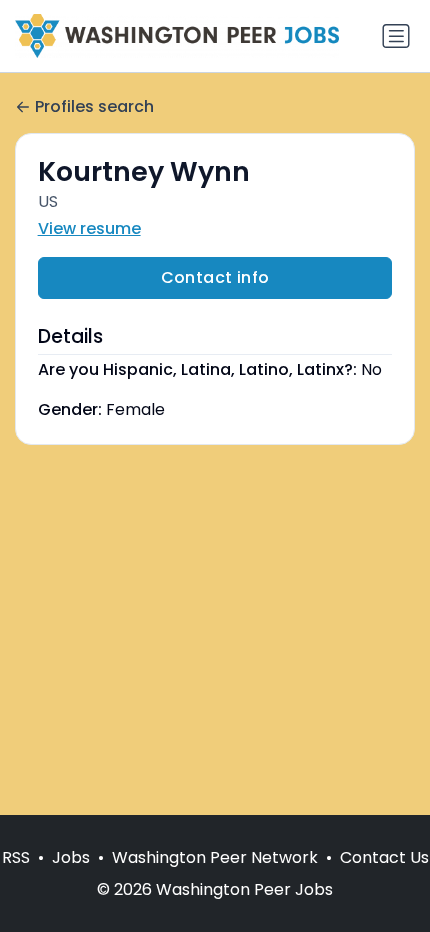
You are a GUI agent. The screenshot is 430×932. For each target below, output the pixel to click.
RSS (16, 857)
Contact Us (384, 857)
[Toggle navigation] (396, 36)
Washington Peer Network (215, 857)
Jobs (71, 857)
